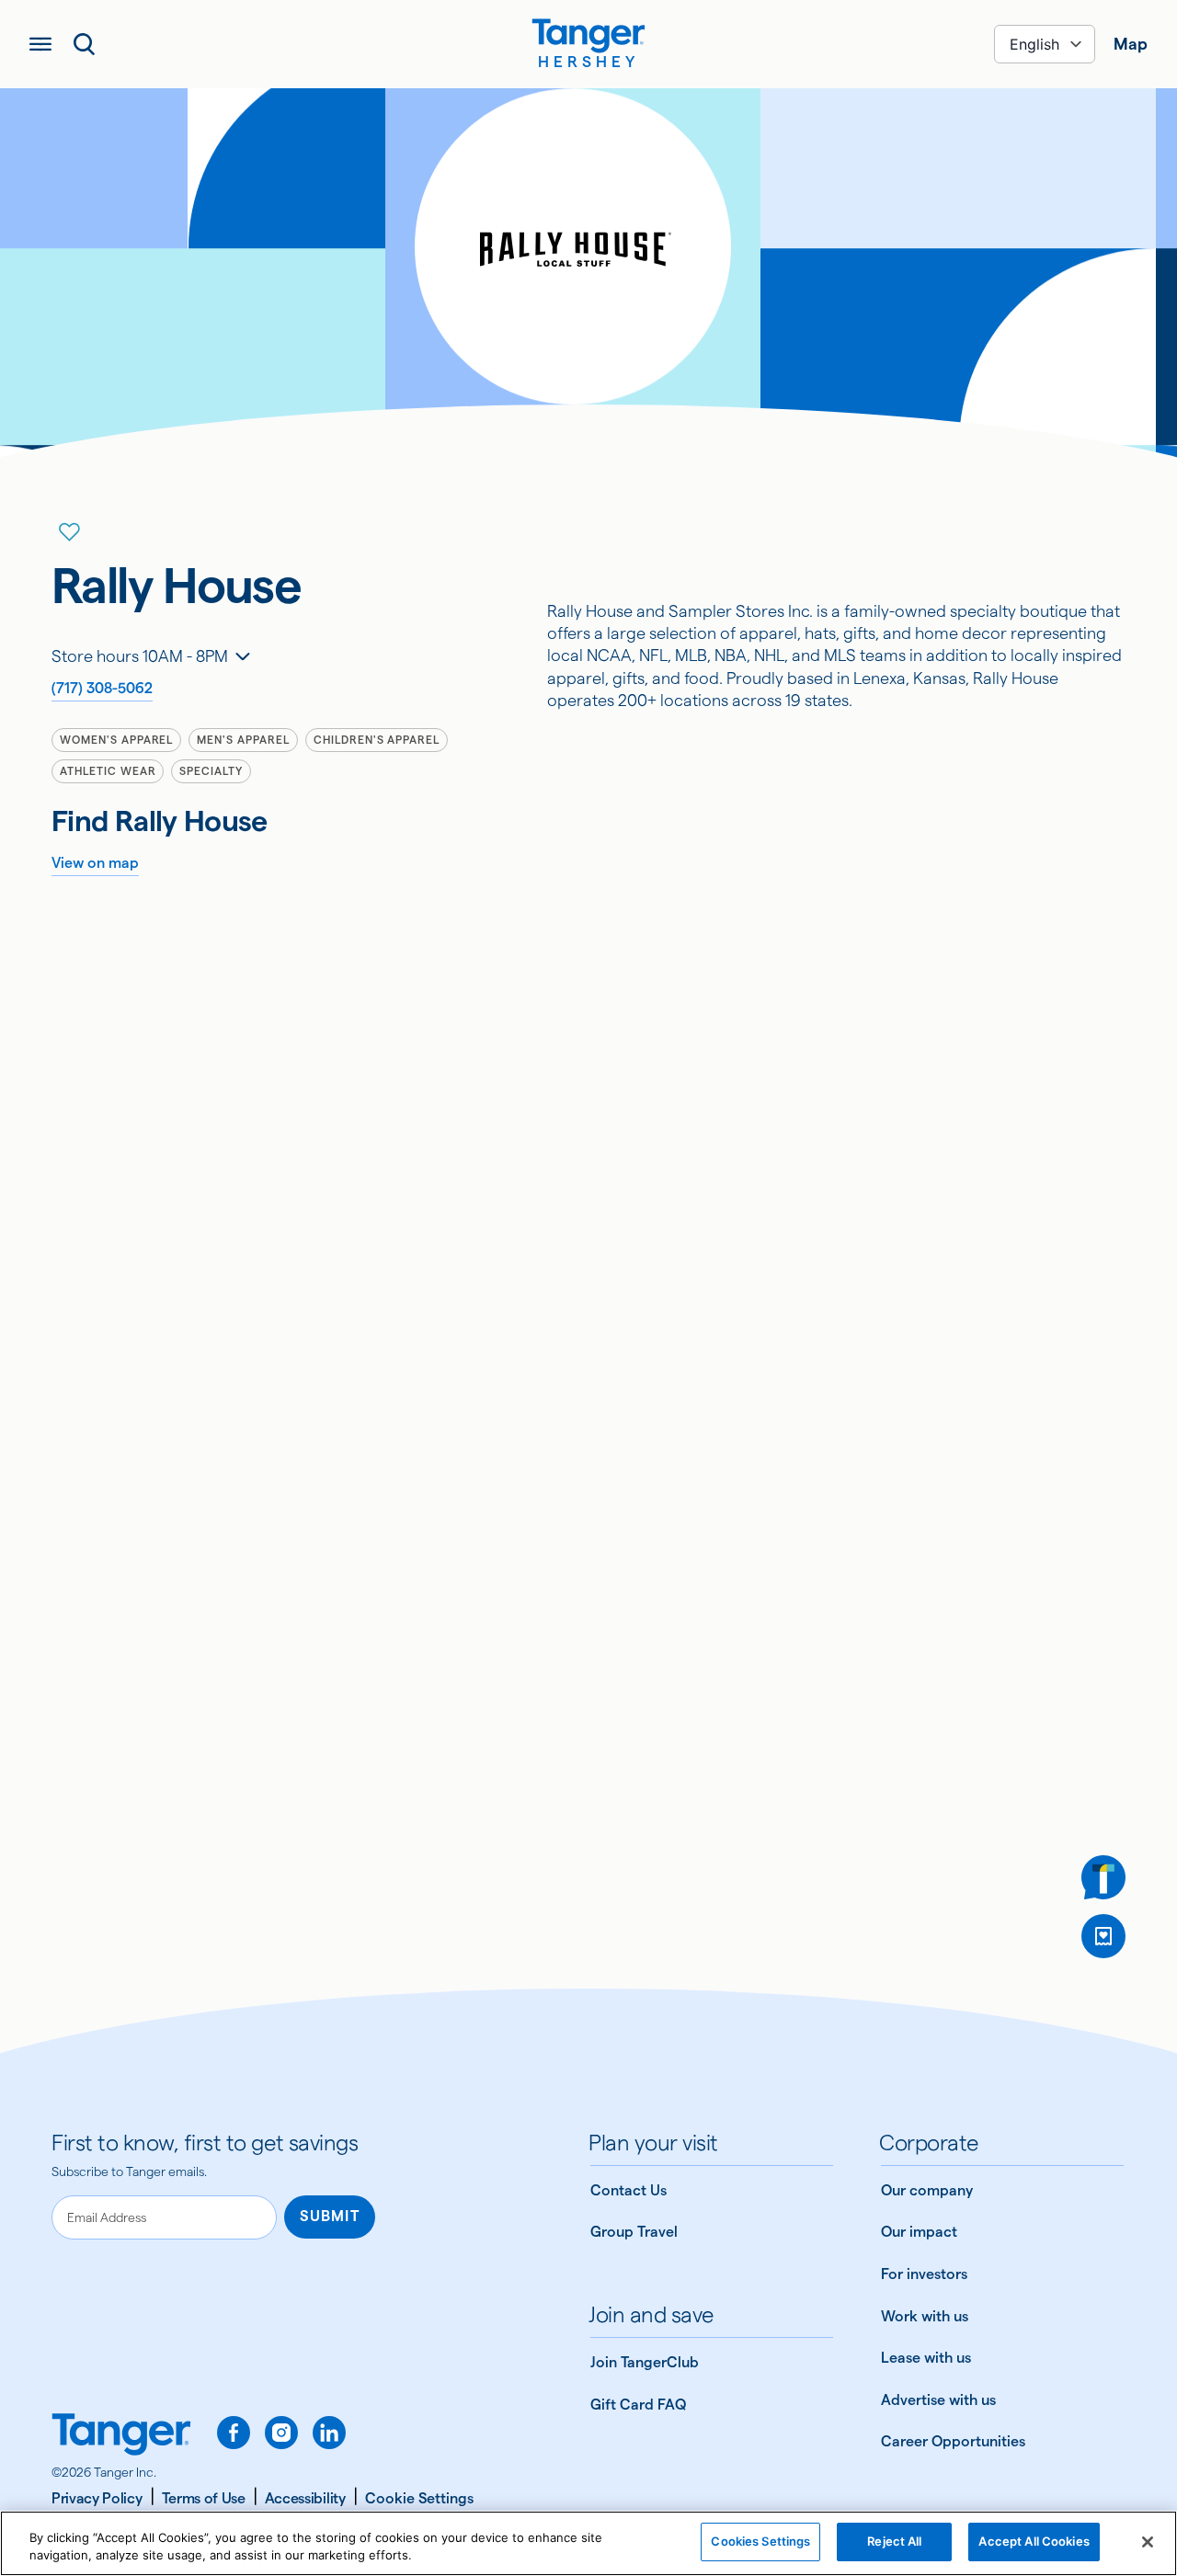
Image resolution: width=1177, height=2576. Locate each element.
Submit (330, 2216)
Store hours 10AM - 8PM (140, 656)
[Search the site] (85, 44)
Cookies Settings (760, 2541)
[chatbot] (1103, 1877)
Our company (927, 2190)
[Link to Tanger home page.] (121, 2436)
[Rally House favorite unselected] (70, 532)
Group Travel (634, 2232)
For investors (924, 2274)
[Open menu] (40, 44)
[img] (588, 36)
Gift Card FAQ (638, 2405)
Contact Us (628, 2190)
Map (1131, 44)
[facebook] (234, 2433)
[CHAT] (1103, 1877)
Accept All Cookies (1034, 2541)
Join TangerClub (645, 2362)
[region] (588, 2543)
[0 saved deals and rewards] (1103, 1936)
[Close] (1148, 2542)
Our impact (919, 2232)
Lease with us (926, 2358)
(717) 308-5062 (102, 688)
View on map (95, 863)
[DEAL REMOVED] (1103, 1936)
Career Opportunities (953, 2441)
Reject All (894, 2541)
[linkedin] (329, 2433)
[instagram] (281, 2433)
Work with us (925, 2316)
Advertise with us (938, 2400)
